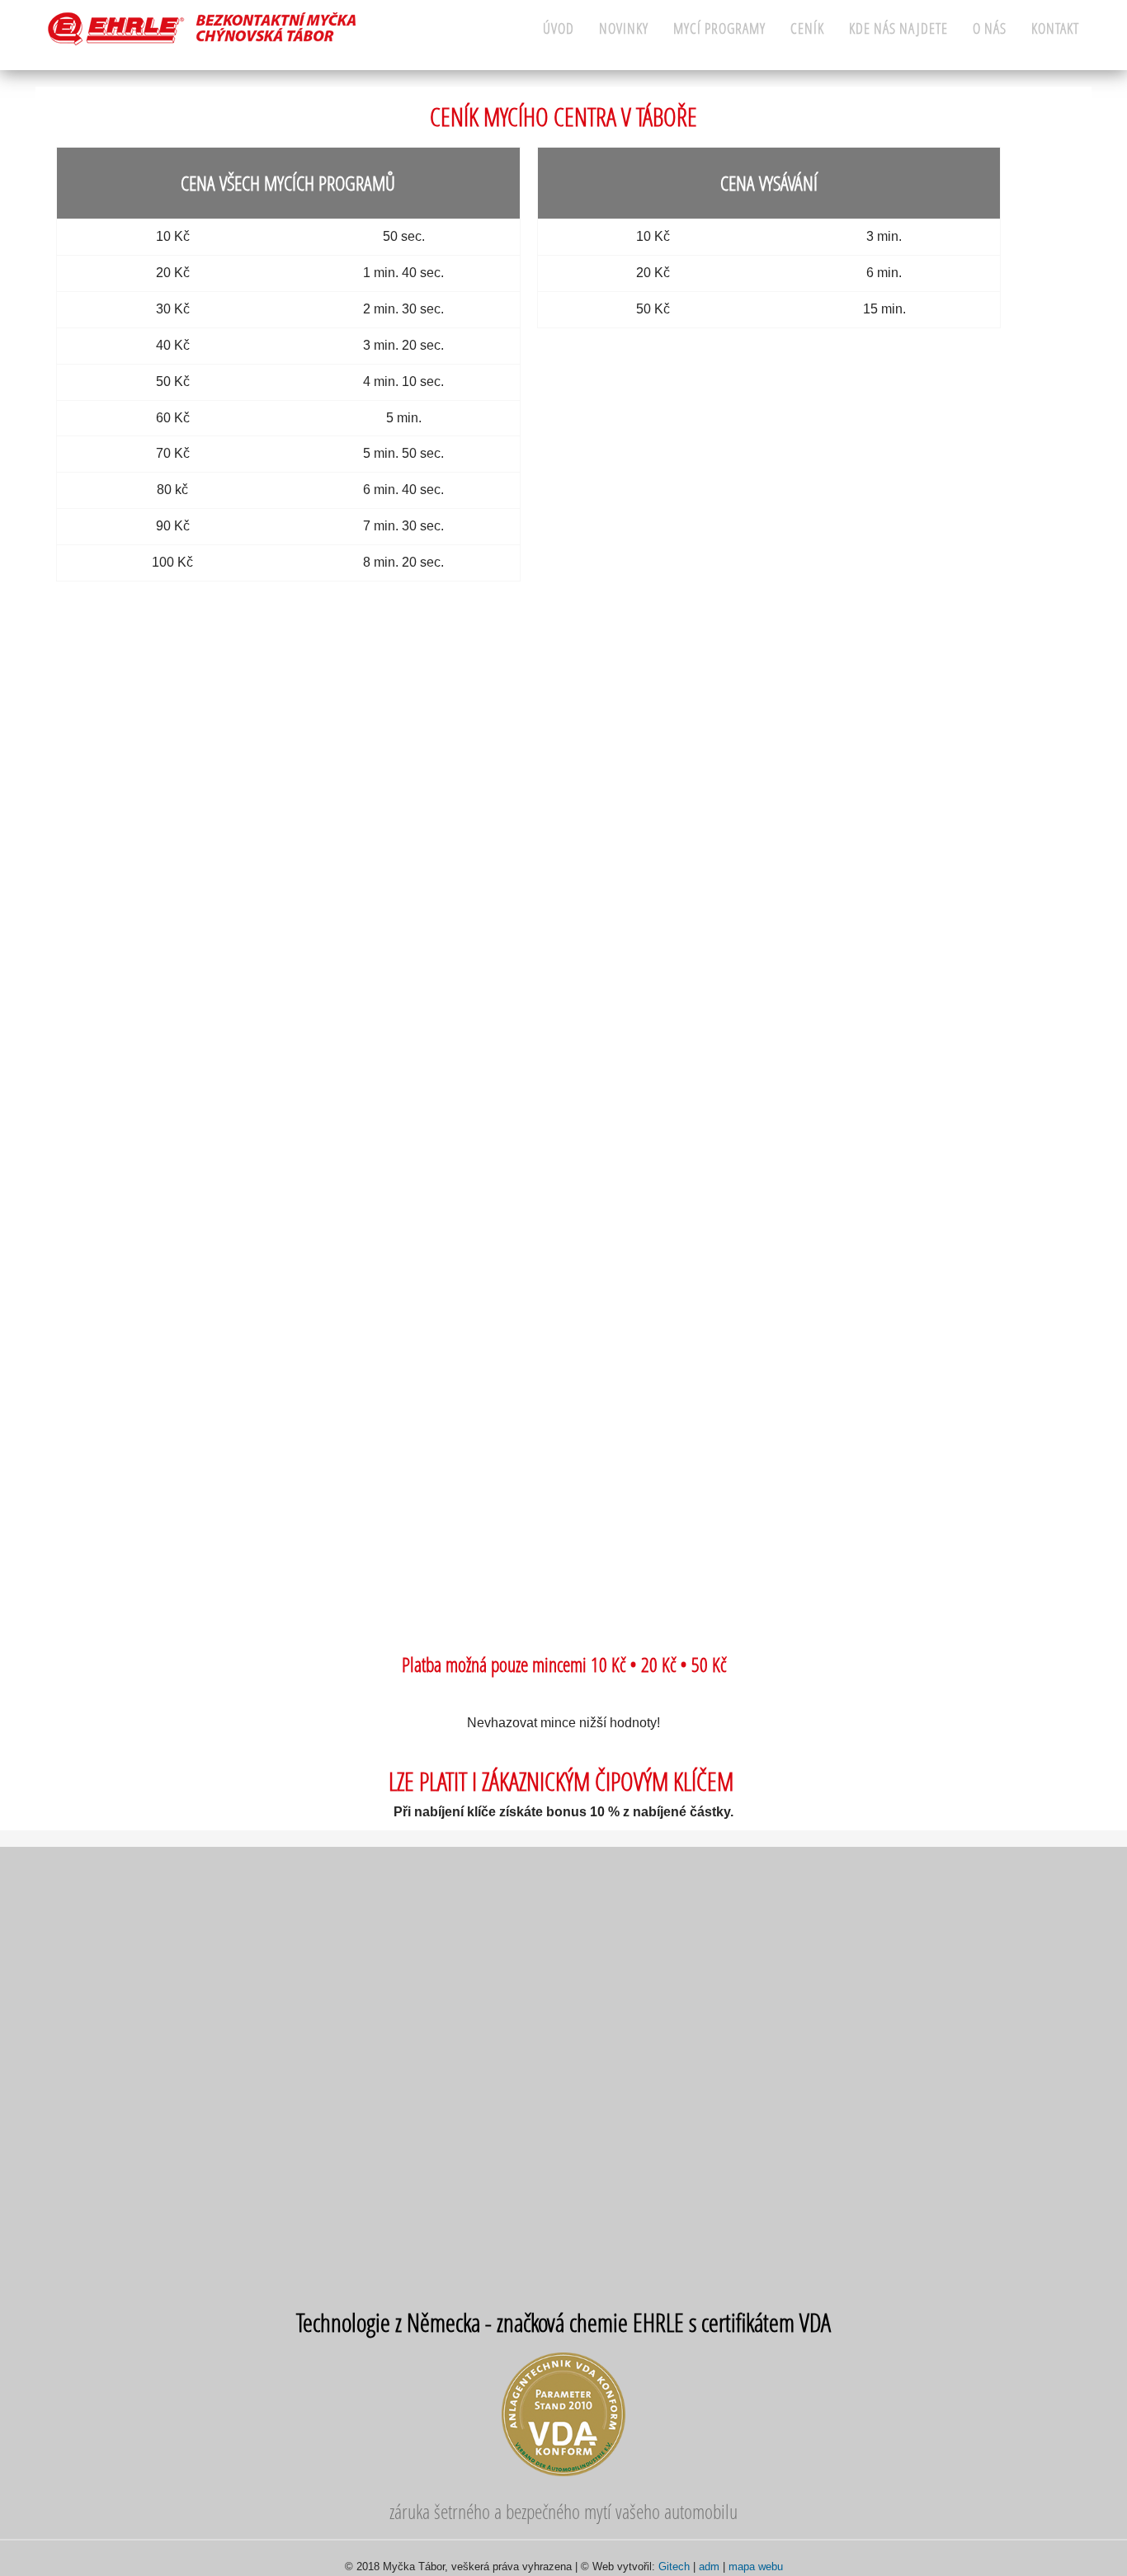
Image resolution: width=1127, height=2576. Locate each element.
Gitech (674, 2567)
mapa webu (756, 2567)
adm (709, 2567)
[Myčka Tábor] (202, 28)
